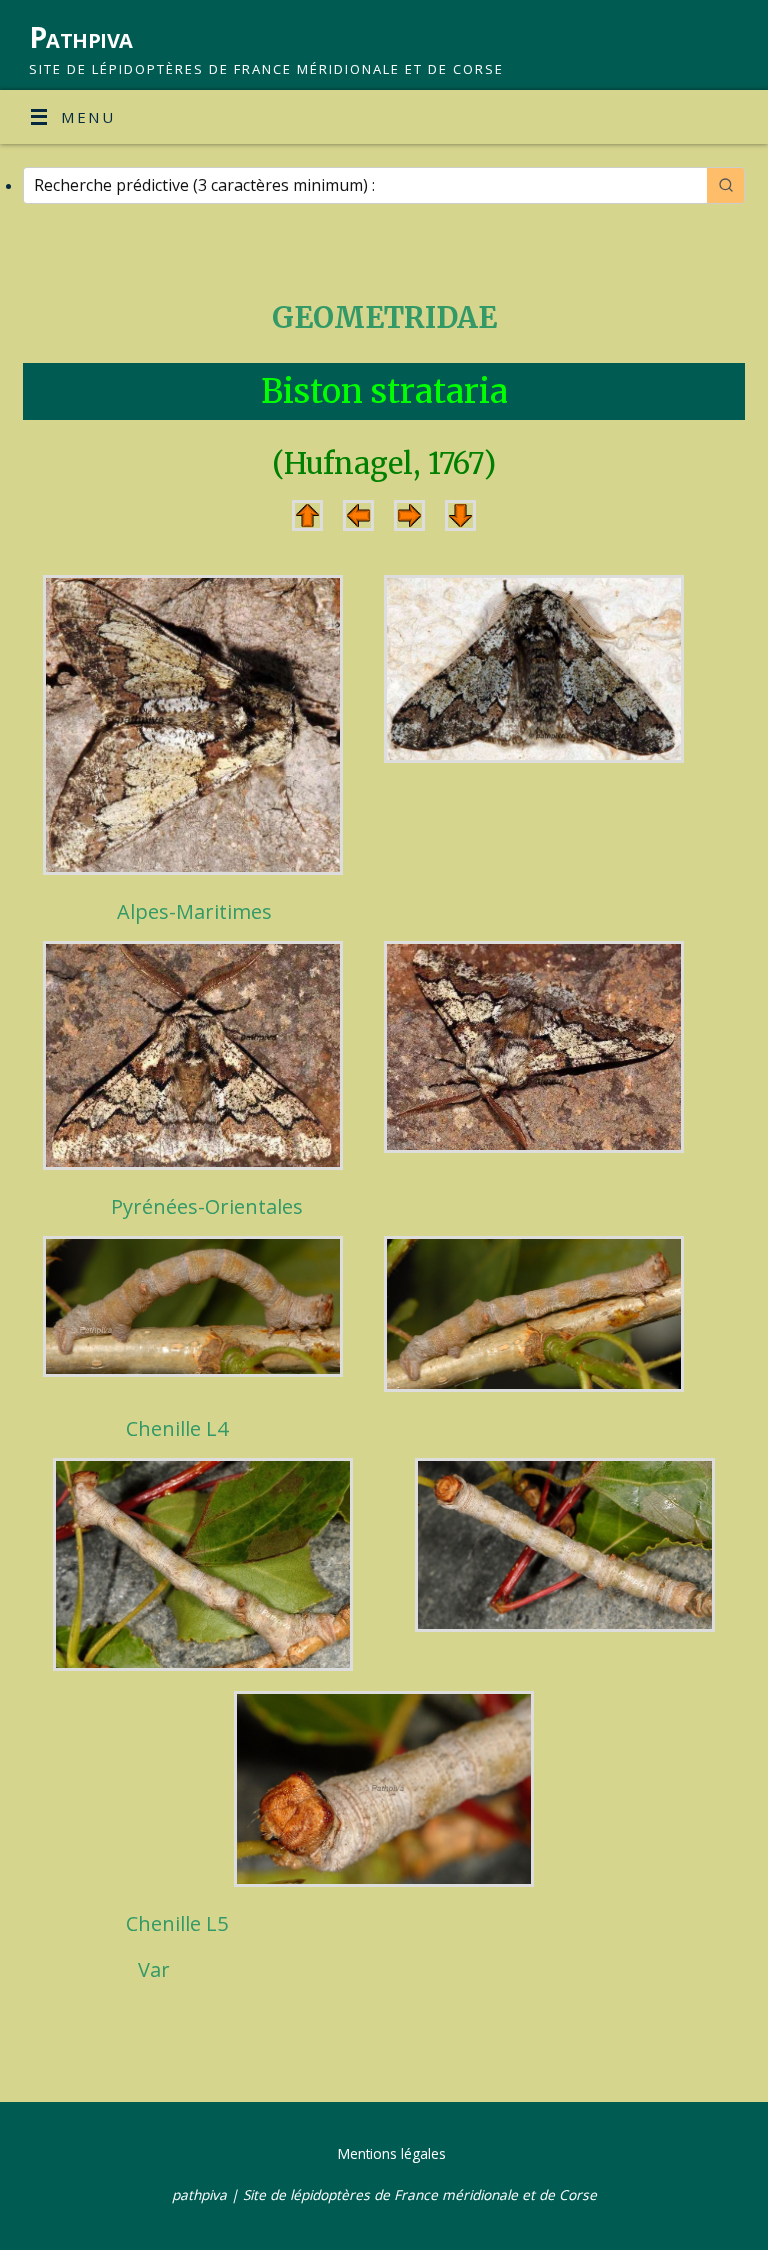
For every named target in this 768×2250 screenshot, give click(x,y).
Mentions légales (392, 2153)
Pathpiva (81, 37)
